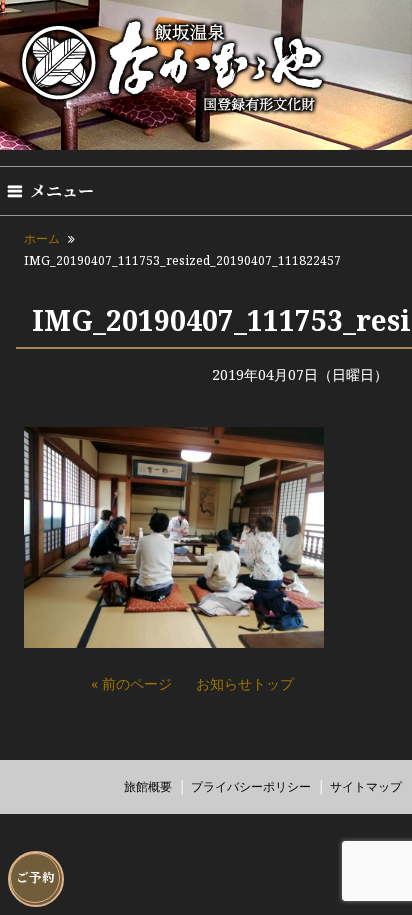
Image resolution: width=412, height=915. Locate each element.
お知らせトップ (245, 683)
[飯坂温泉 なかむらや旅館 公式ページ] (174, 113)
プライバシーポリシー (251, 786)
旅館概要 (148, 786)
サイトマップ (366, 786)
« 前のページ (131, 683)
